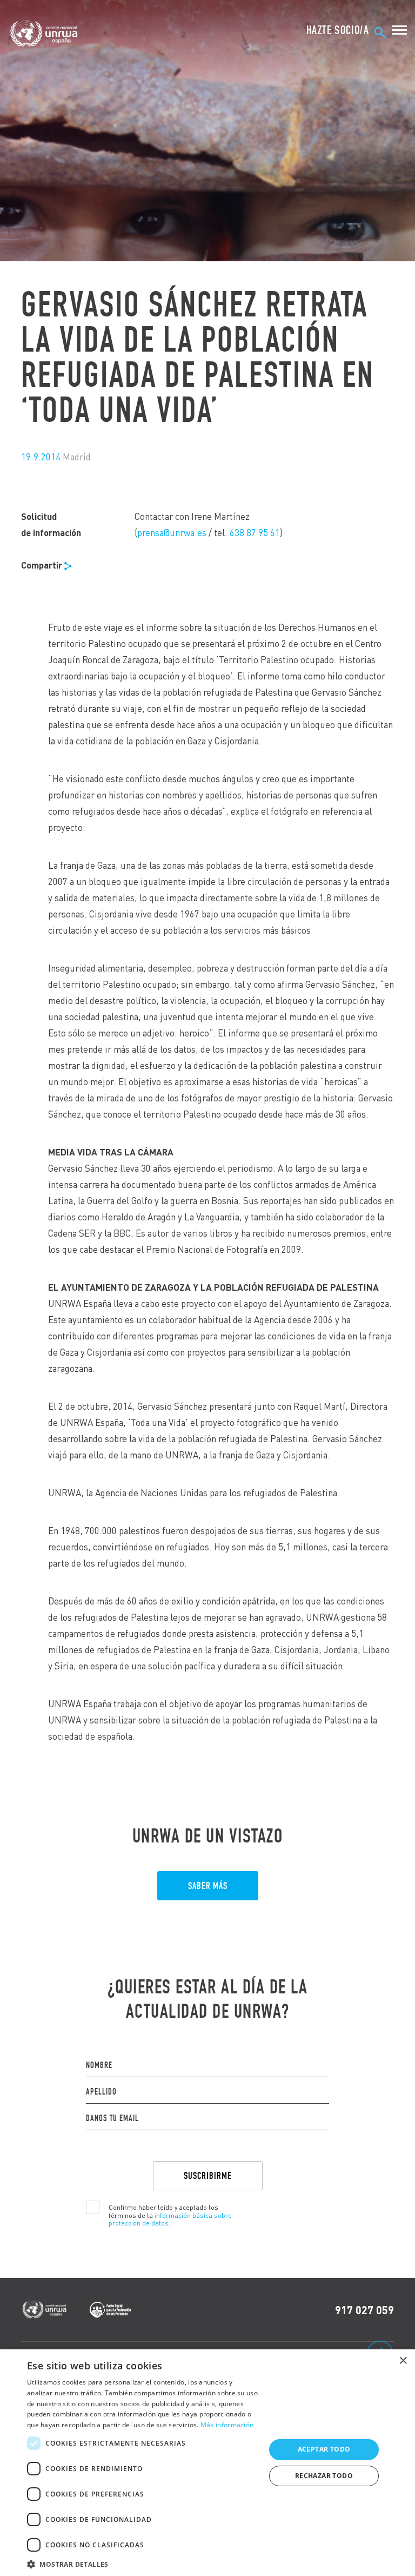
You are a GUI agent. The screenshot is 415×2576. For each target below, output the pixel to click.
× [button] (403, 2361)
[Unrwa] (45, 34)
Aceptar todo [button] (324, 2449)
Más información (227, 2425)
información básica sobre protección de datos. (170, 2219)
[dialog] (207, 2463)
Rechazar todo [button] (324, 2476)
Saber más (208, 1886)
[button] (143, 2563)
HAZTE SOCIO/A (338, 30)
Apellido (101, 2092)
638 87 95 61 (255, 533)
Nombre (99, 2065)
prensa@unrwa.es (172, 533)
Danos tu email (112, 2118)
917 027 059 (364, 2310)
